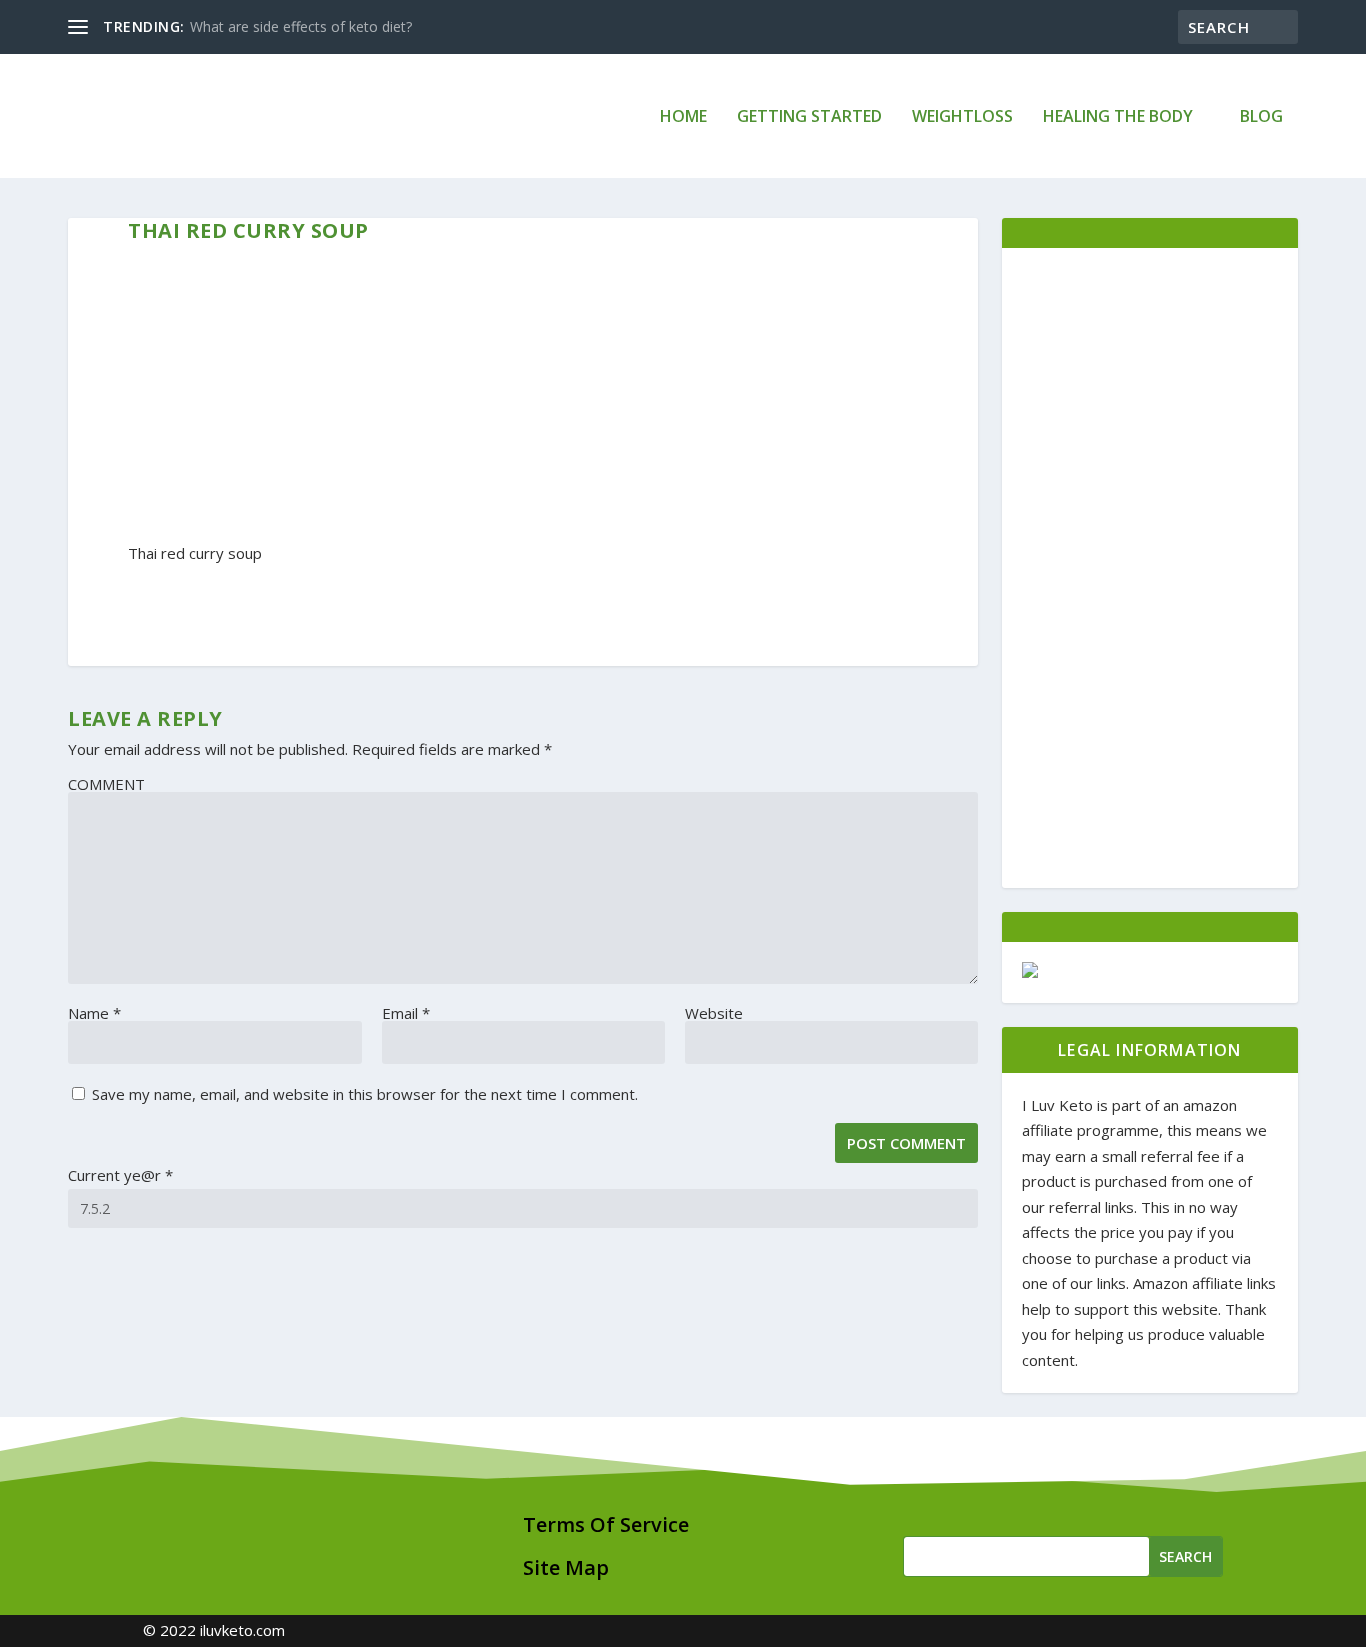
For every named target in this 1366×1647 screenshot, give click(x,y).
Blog (1261, 117)
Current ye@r (120, 1175)
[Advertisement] (1149, 568)
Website (714, 1013)
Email (406, 1013)
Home (683, 117)
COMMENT (106, 784)
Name (94, 1013)
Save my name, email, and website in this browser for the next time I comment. (365, 1094)
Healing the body (1118, 117)
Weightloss (962, 117)
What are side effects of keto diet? (301, 26)
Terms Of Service (606, 1524)
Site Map (566, 1567)
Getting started (809, 117)
